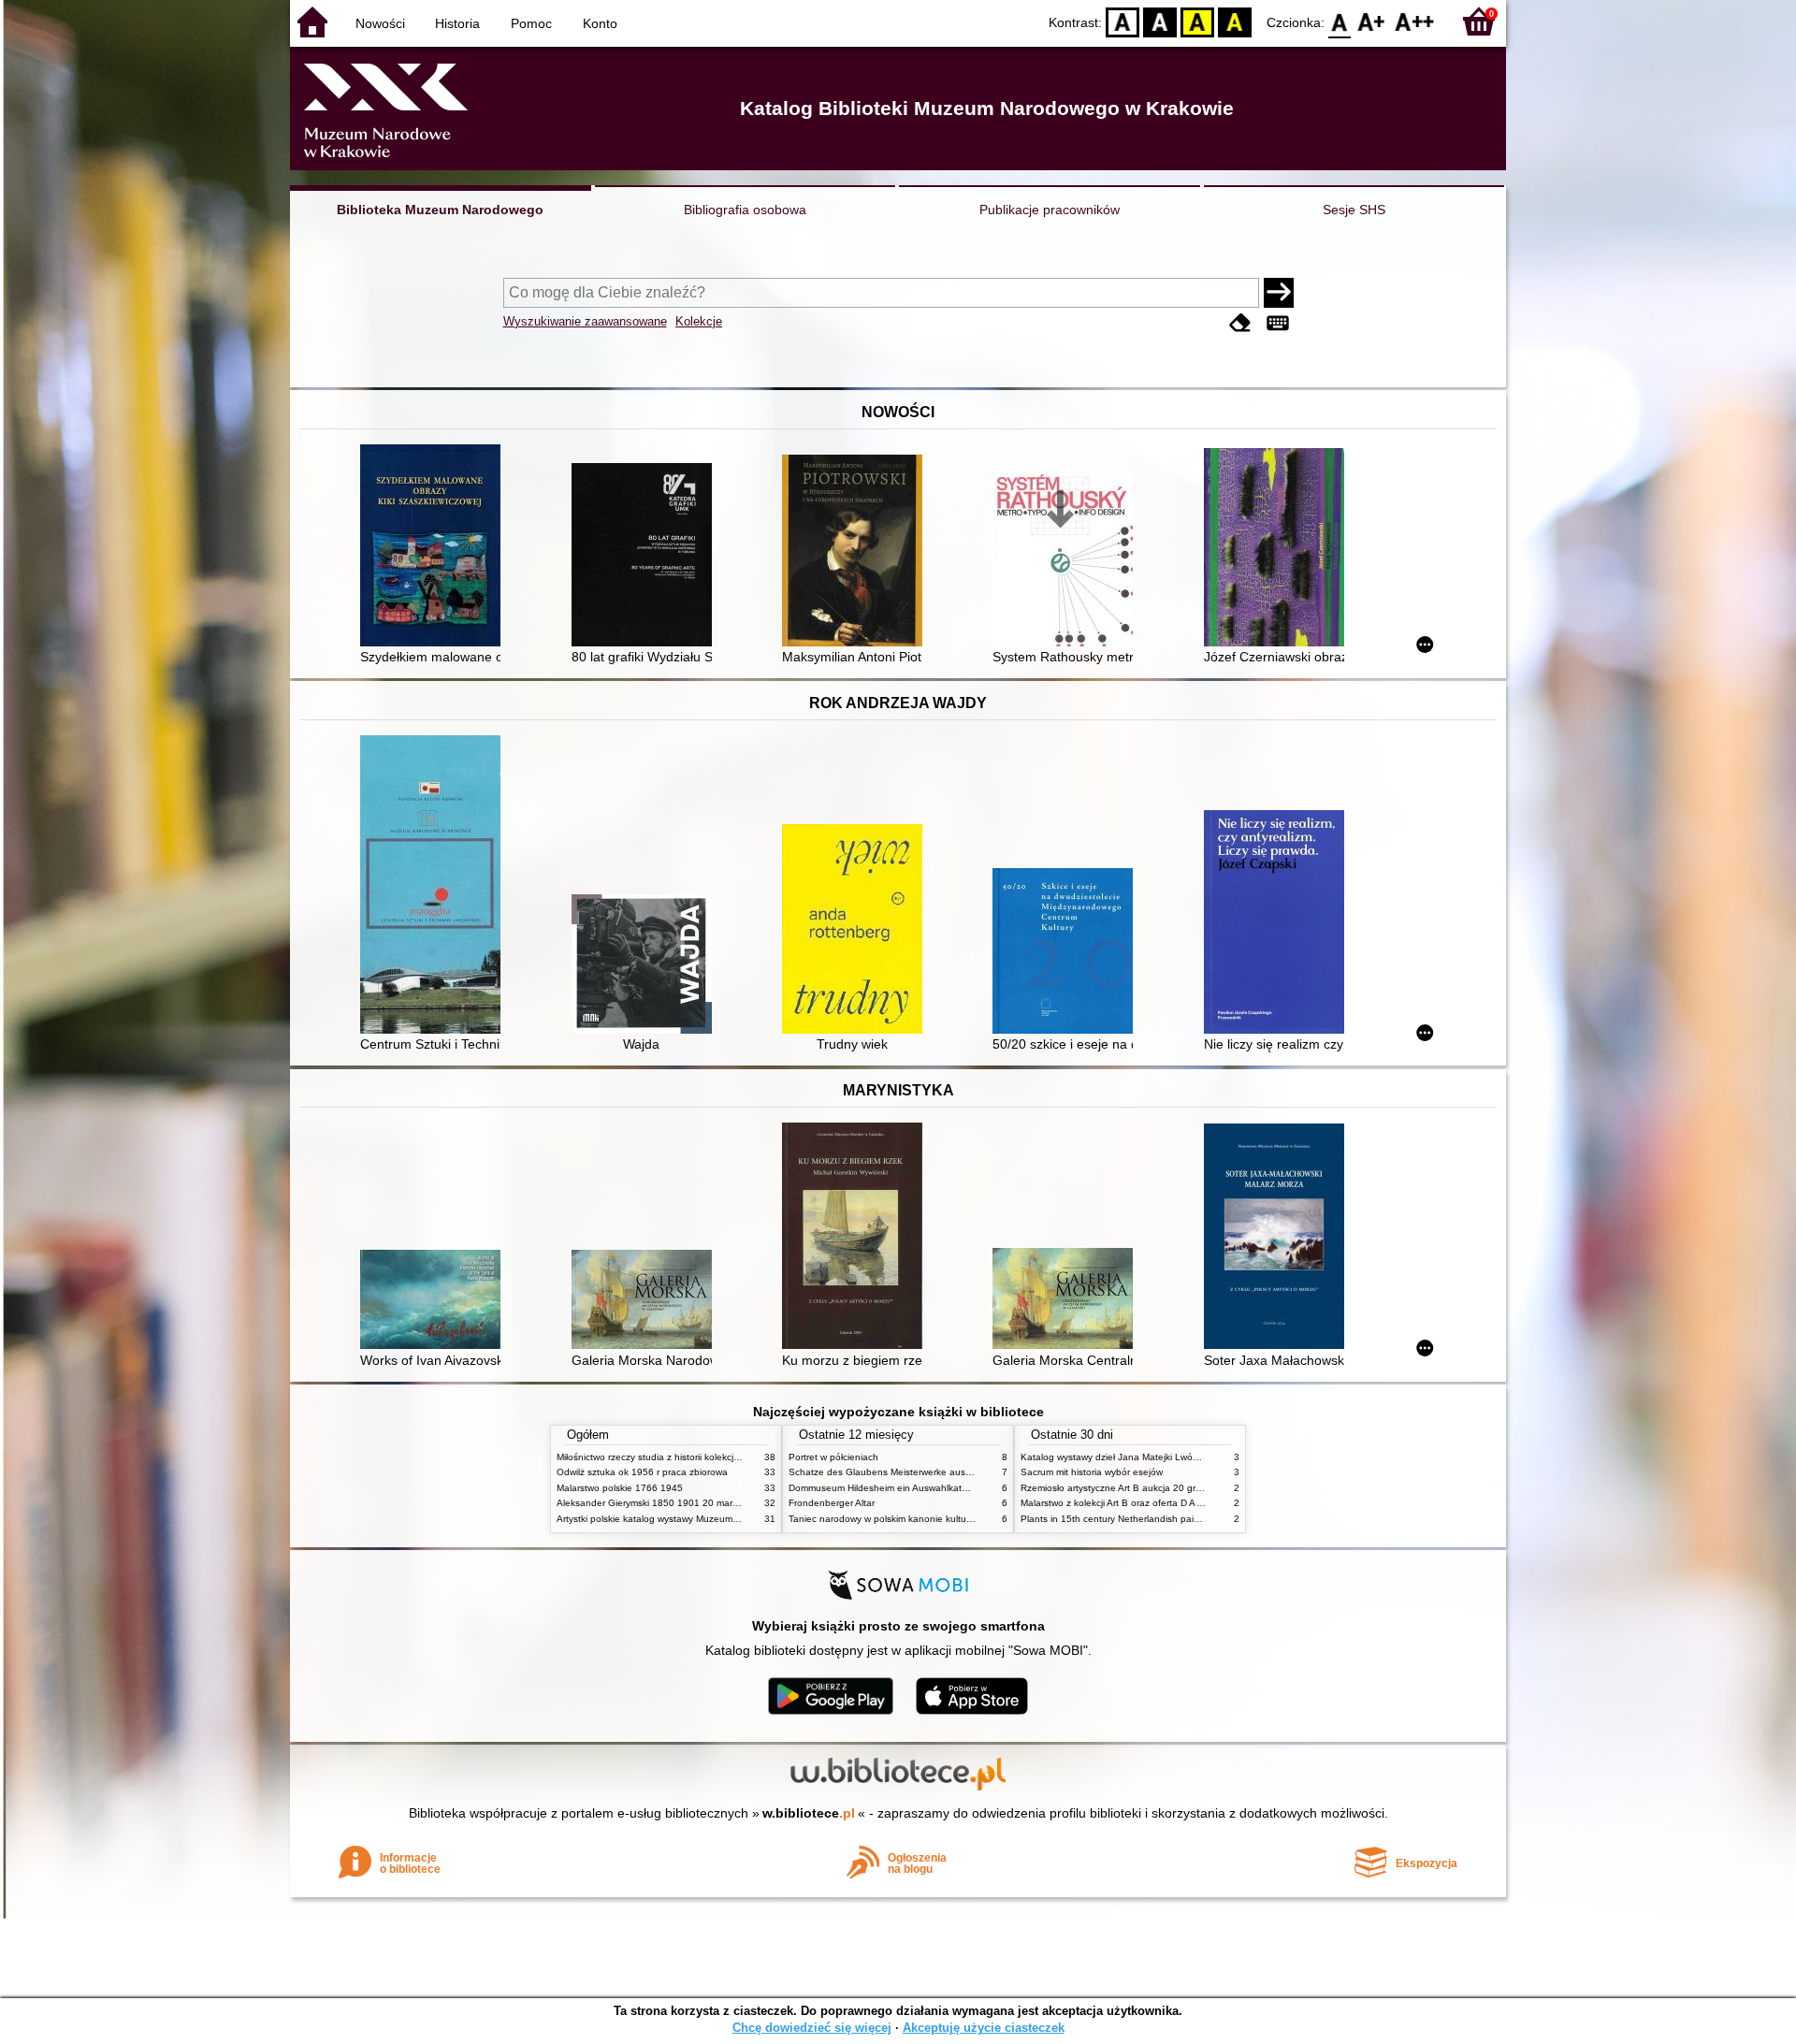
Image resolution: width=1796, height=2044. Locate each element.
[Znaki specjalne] (1278, 323)
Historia (457, 23)
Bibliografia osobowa (745, 210)
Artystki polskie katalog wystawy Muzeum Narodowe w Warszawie (697, 1519)
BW (1160, 21)
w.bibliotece (809, 1813)
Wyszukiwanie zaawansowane (585, 321)
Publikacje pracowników (1050, 210)
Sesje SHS (1354, 210)
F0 (1340, 21)
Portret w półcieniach (833, 1457)
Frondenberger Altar (832, 1503)
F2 (1415, 21)
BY (1235, 21)
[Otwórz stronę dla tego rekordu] (435, 547)
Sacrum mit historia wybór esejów (1092, 1472)
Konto (600, 23)
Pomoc (531, 23)
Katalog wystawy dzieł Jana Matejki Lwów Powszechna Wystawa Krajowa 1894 (1191, 1457)
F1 (1372, 21)
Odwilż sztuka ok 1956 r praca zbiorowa (642, 1472)
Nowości (380, 23)
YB (1197, 21)
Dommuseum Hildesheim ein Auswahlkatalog (884, 1488)
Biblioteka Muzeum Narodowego (440, 210)
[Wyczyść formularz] (1240, 323)
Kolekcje (699, 321)
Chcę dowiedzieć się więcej (812, 2028)
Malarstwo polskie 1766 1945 (620, 1488)
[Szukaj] (1279, 293)
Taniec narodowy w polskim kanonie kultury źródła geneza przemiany (937, 1519)
